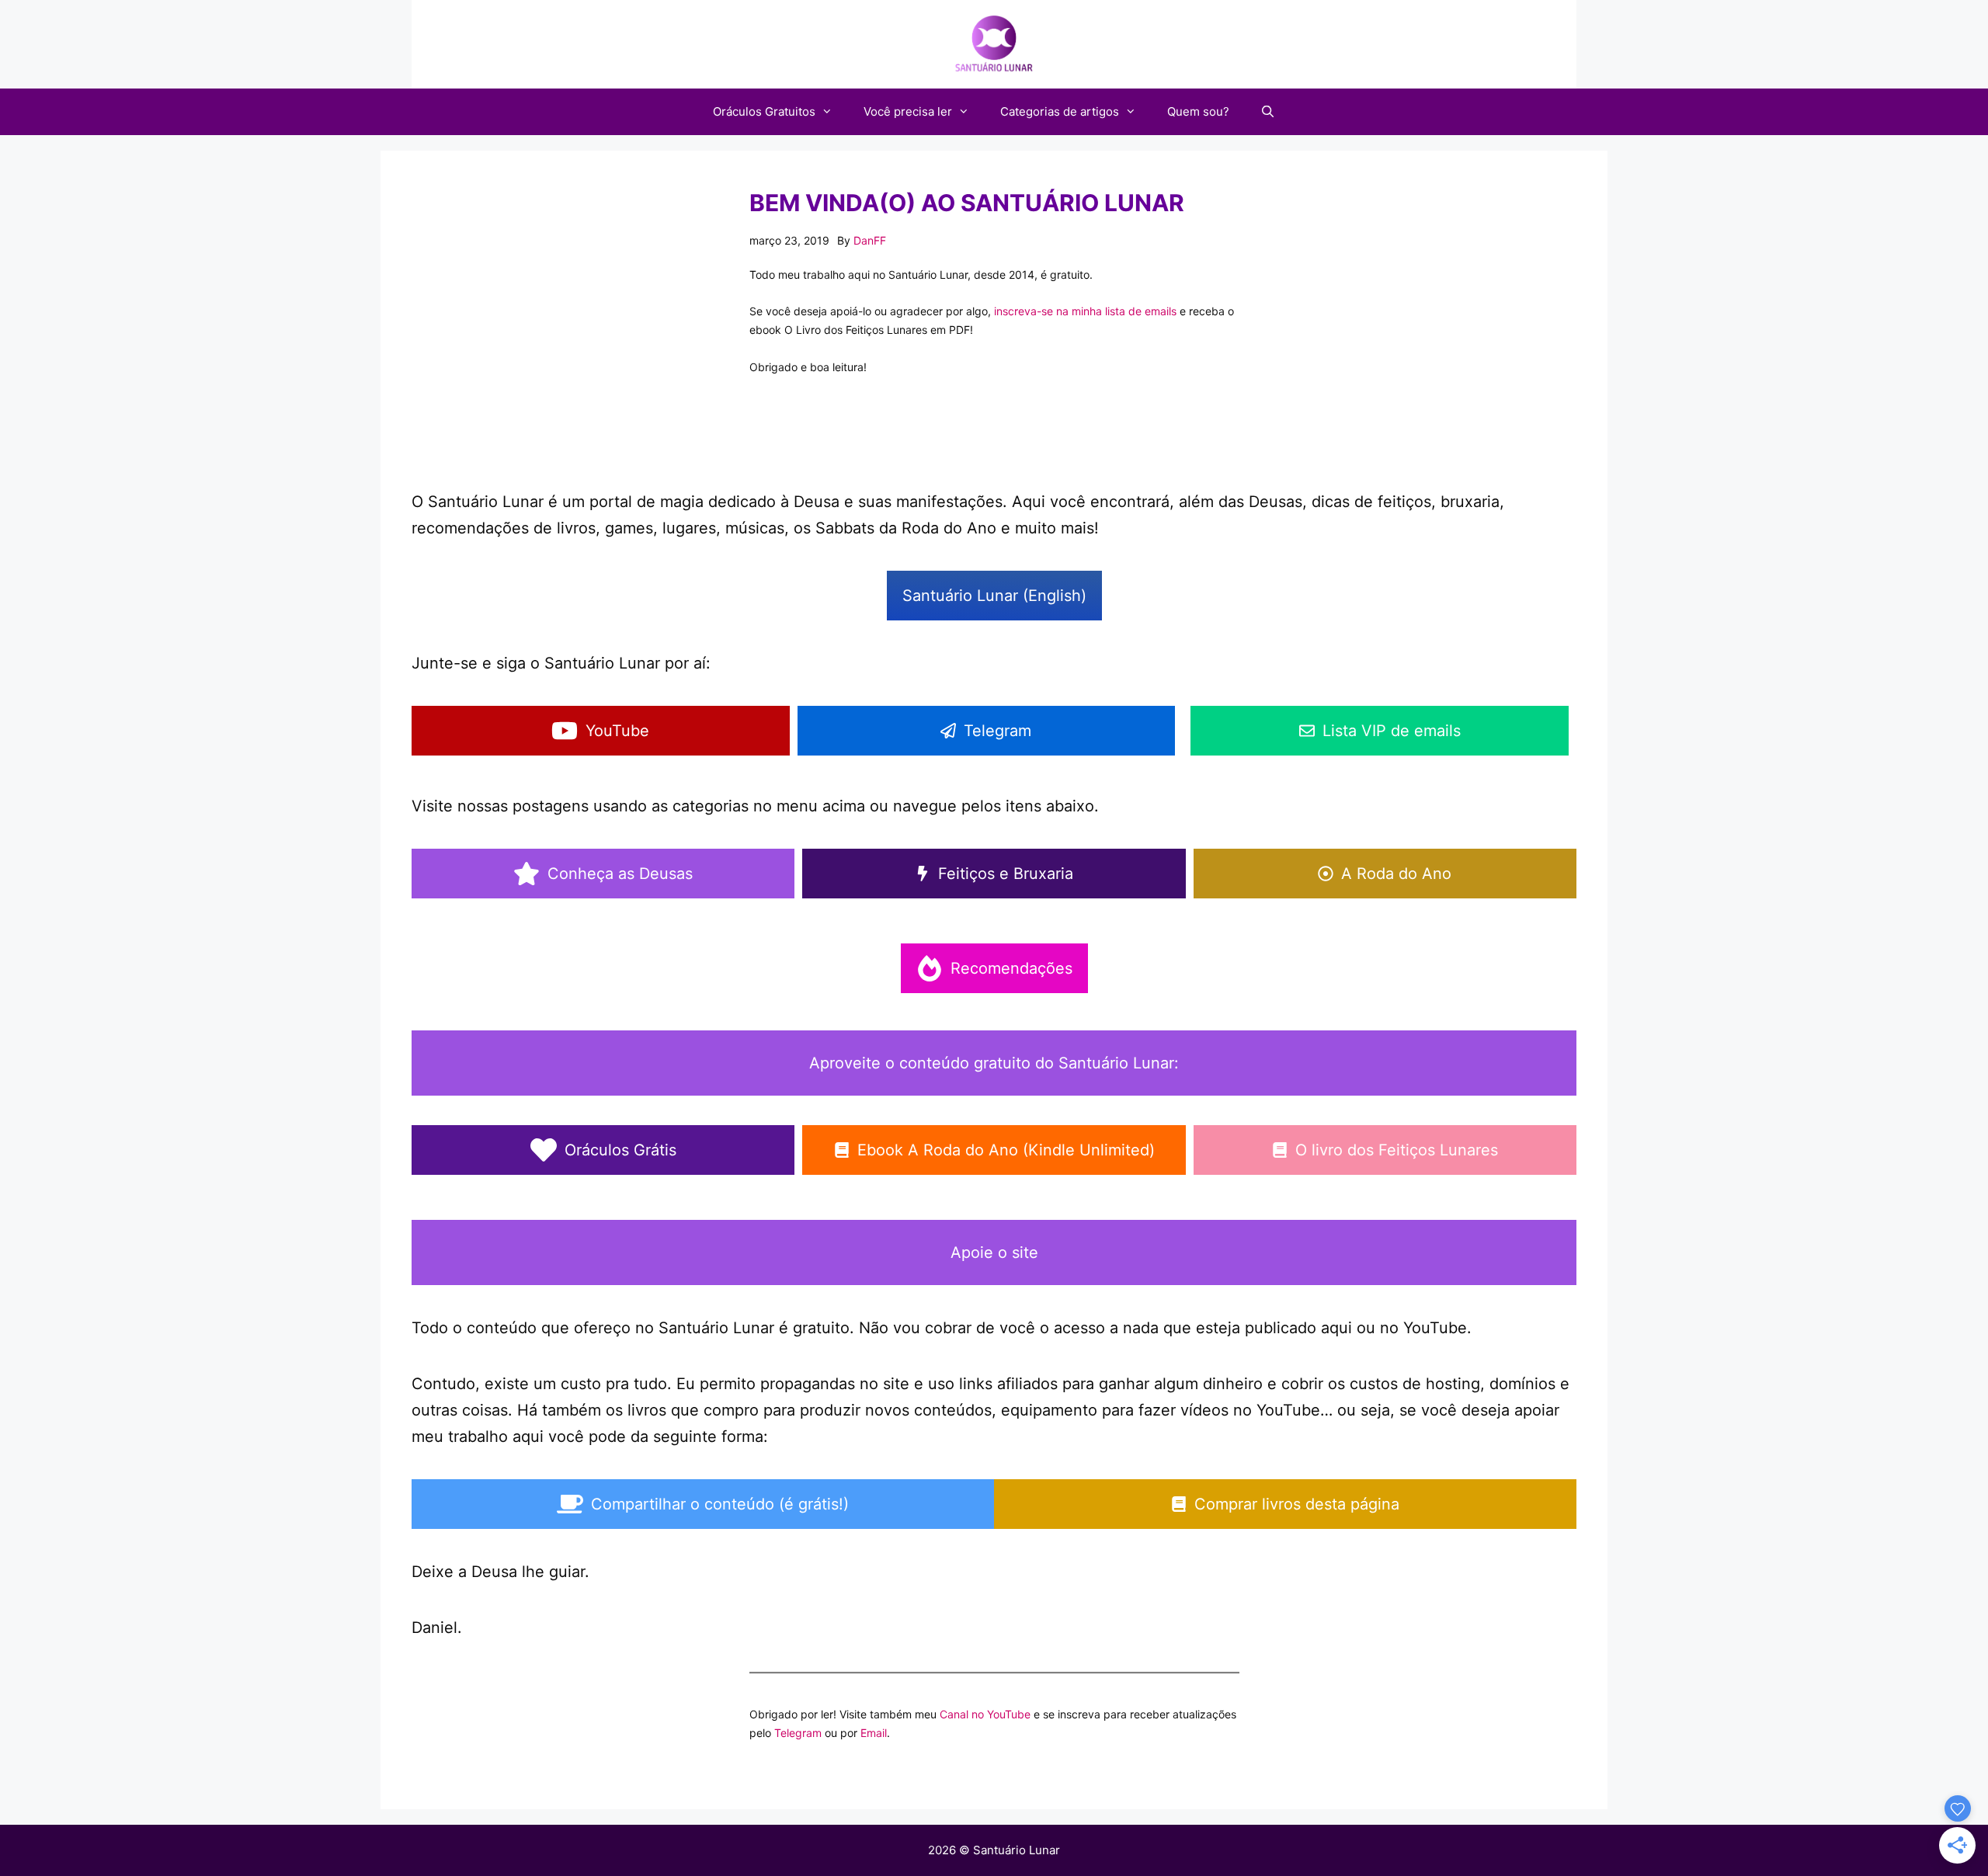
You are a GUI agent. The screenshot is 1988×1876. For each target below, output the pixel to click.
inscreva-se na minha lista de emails (1085, 311)
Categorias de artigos (1060, 111)
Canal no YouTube (985, 1714)
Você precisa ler (908, 111)
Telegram (798, 1733)
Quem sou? (1198, 111)
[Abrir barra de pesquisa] (1268, 112)
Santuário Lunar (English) (994, 596)
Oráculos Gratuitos (764, 111)
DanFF (870, 240)
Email (874, 1733)
